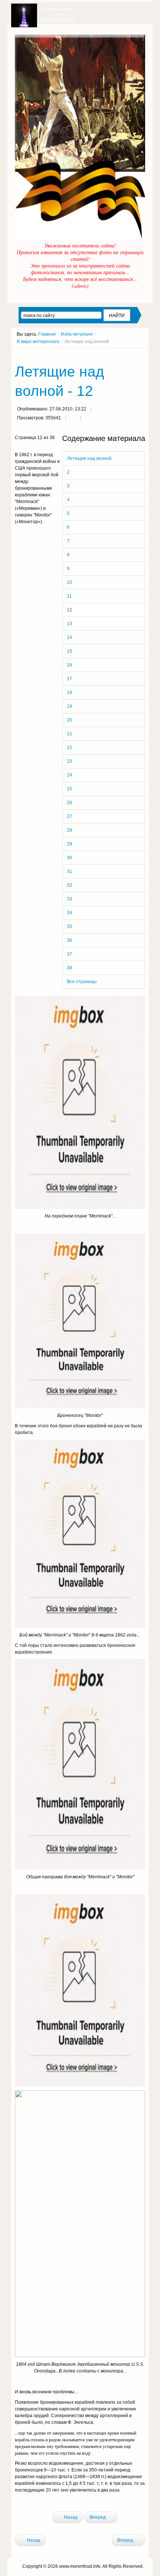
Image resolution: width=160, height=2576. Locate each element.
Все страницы (82, 982)
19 (70, 706)
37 (70, 954)
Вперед (98, 2517)
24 (70, 775)
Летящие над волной (89, 458)
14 (70, 637)
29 (70, 844)
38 (70, 968)
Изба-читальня (77, 334)
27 (70, 816)
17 (70, 679)
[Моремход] (44, 13)
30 (70, 858)
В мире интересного (38, 342)
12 (70, 610)
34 (70, 913)
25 (70, 789)
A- (143, 355)
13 (70, 624)
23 (70, 761)
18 (70, 692)
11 (69, 596)
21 (70, 734)
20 (70, 720)
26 (70, 803)
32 (70, 885)
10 (70, 582)
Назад (70, 2517)
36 (70, 940)
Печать (73, 419)
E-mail (88, 419)
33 (70, 899)
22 (70, 748)
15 (70, 651)
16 (70, 665)
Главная (47, 334)
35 (70, 927)
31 (70, 871)
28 (70, 830)
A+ (129, 355)
